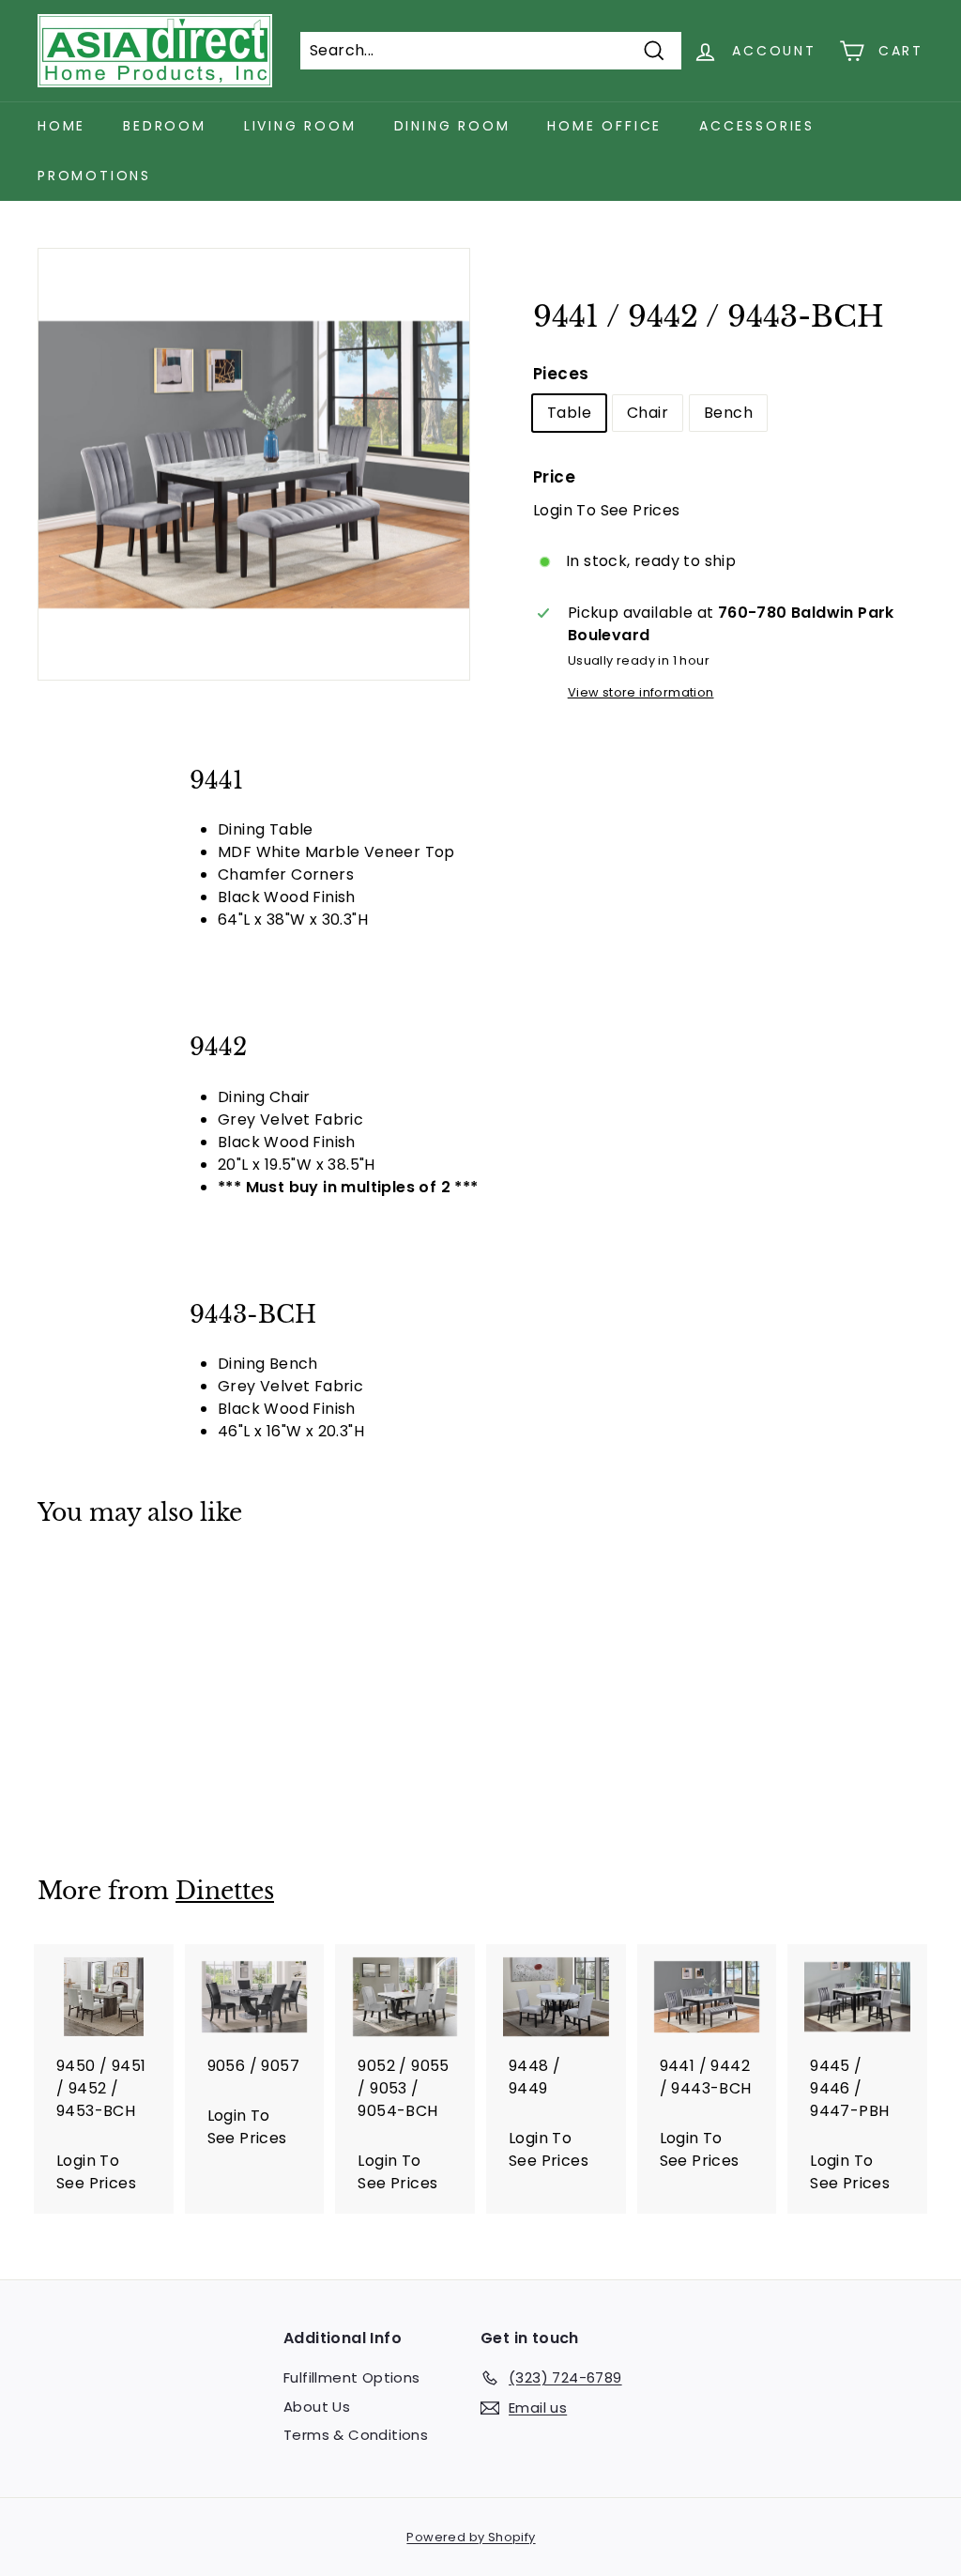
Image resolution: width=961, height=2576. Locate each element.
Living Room (300, 126)
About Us (317, 2407)
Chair (648, 413)
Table (569, 413)
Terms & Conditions (356, 2435)
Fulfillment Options (352, 2377)
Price (554, 477)
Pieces (561, 374)
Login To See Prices (607, 510)
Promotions (94, 176)
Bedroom (165, 126)
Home (61, 126)
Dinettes (225, 1891)
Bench (728, 413)
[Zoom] (254, 464)
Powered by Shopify (471, 2537)
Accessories (757, 126)
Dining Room (452, 126)
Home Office (604, 126)
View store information (641, 692)
